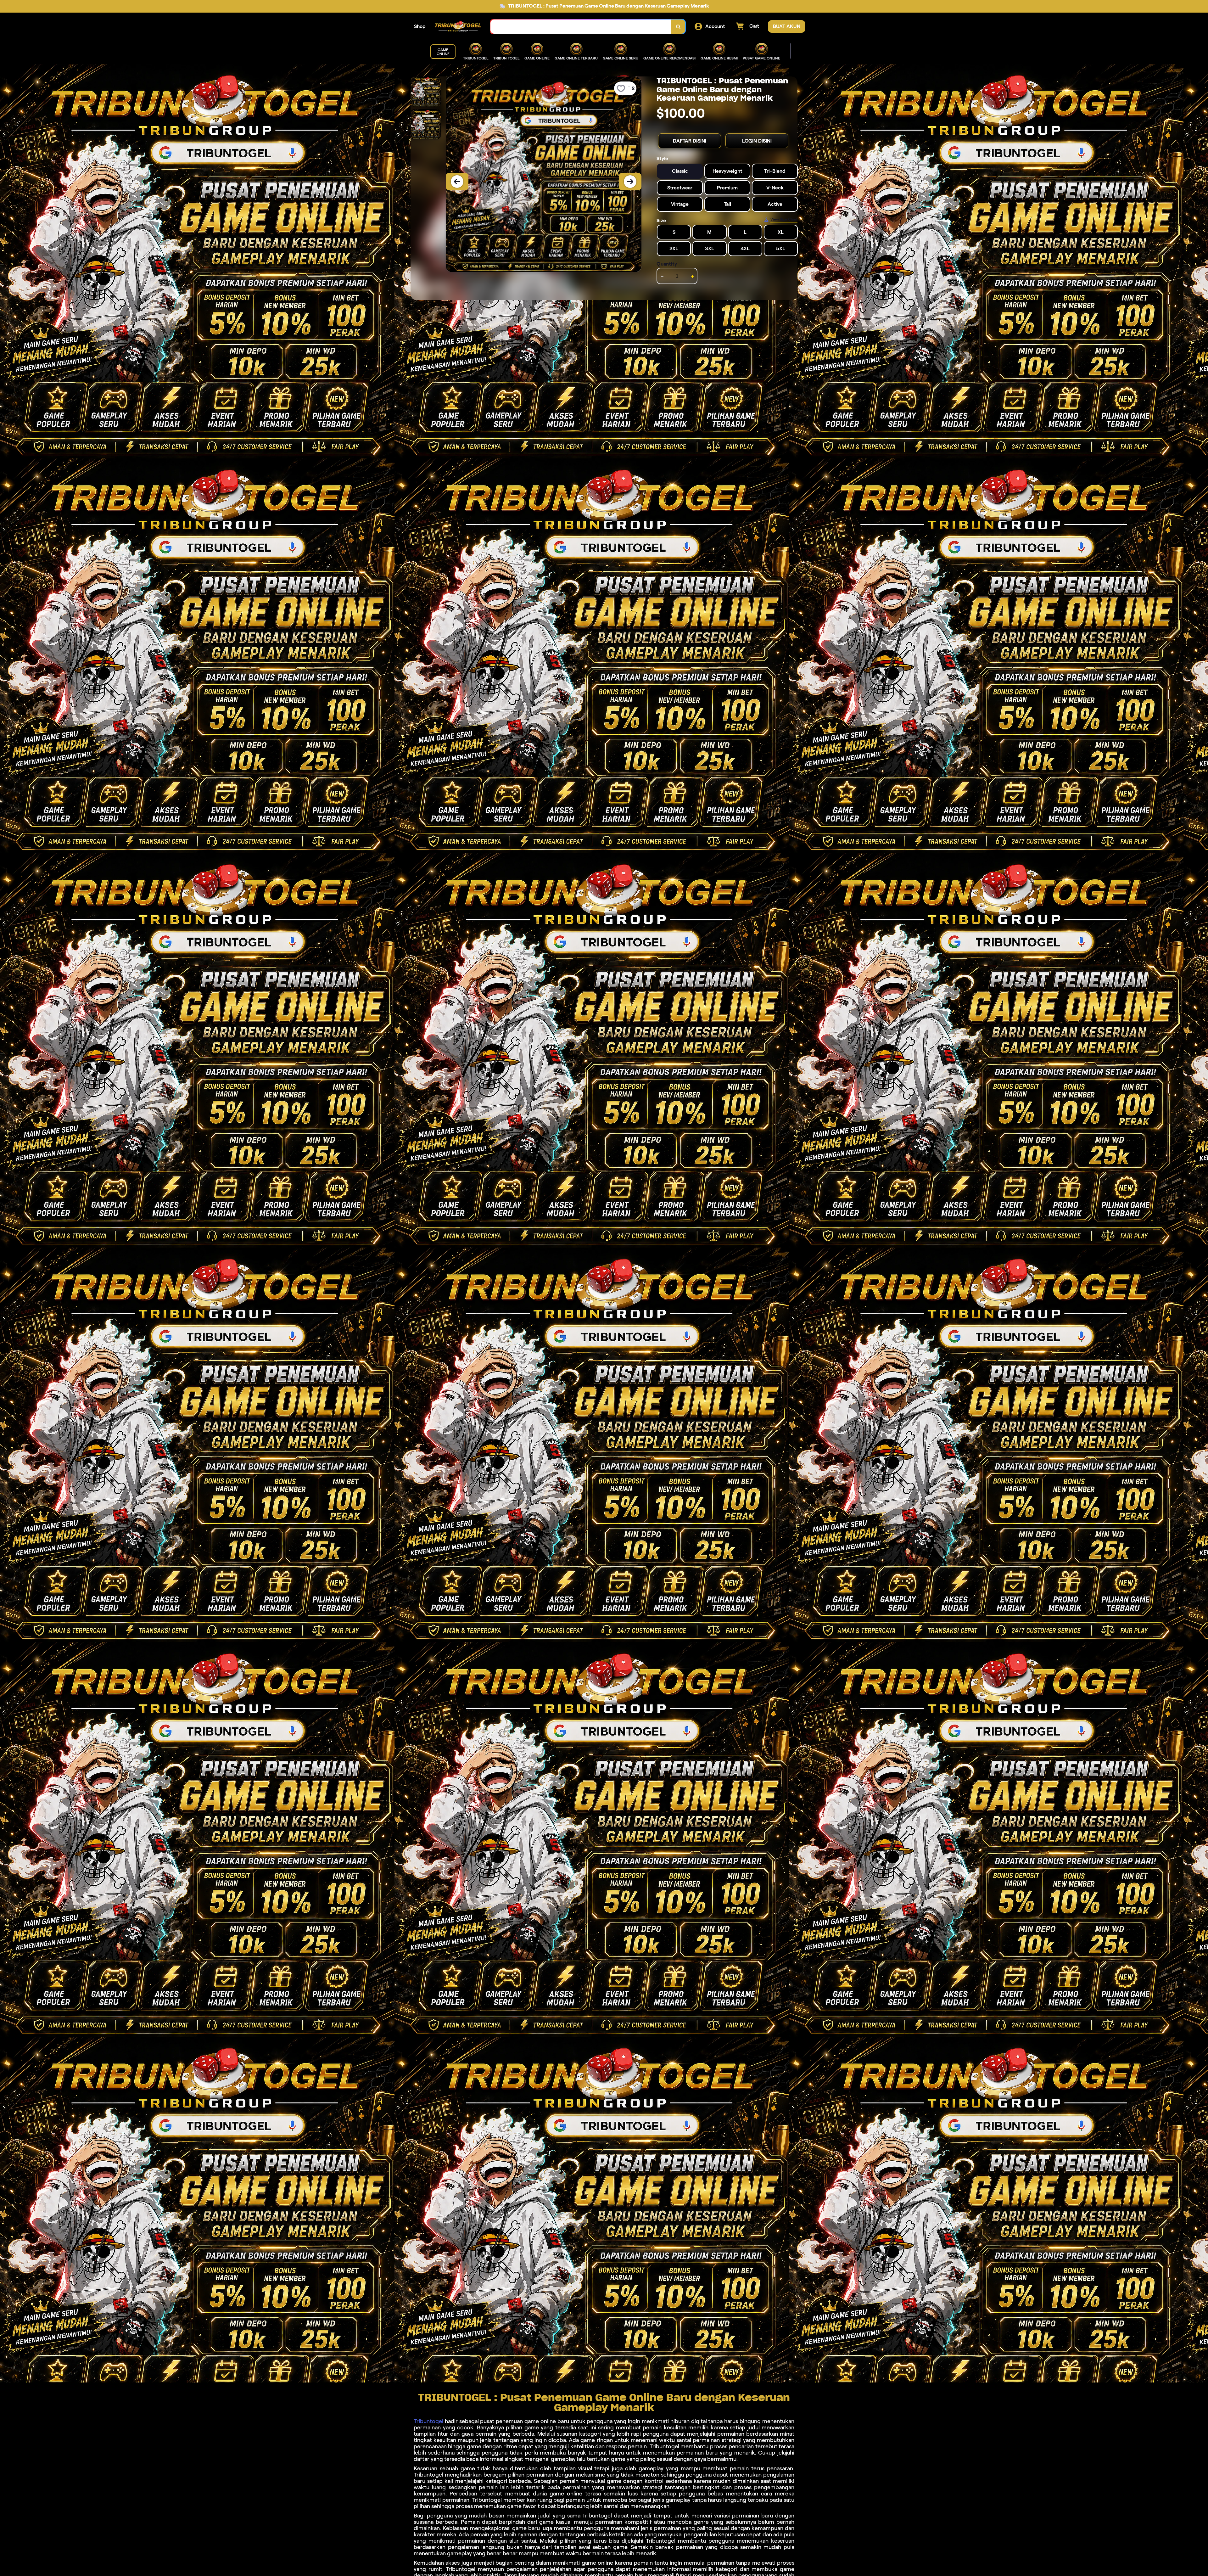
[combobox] (581, 27)
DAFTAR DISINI (690, 141)
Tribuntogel (428, 2421)
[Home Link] (458, 26)
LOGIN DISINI (757, 141)
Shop (420, 26)
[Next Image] (630, 182)
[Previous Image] (457, 182)
